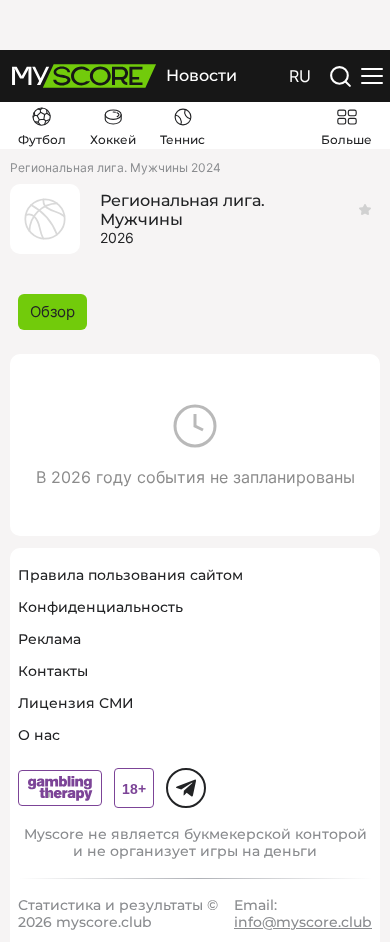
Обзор (52, 311)
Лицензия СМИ (76, 703)
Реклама (49, 639)
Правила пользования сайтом (130, 575)
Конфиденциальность (100, 607)
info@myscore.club (303, 922)
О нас (39, 735)
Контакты (53, 671)
